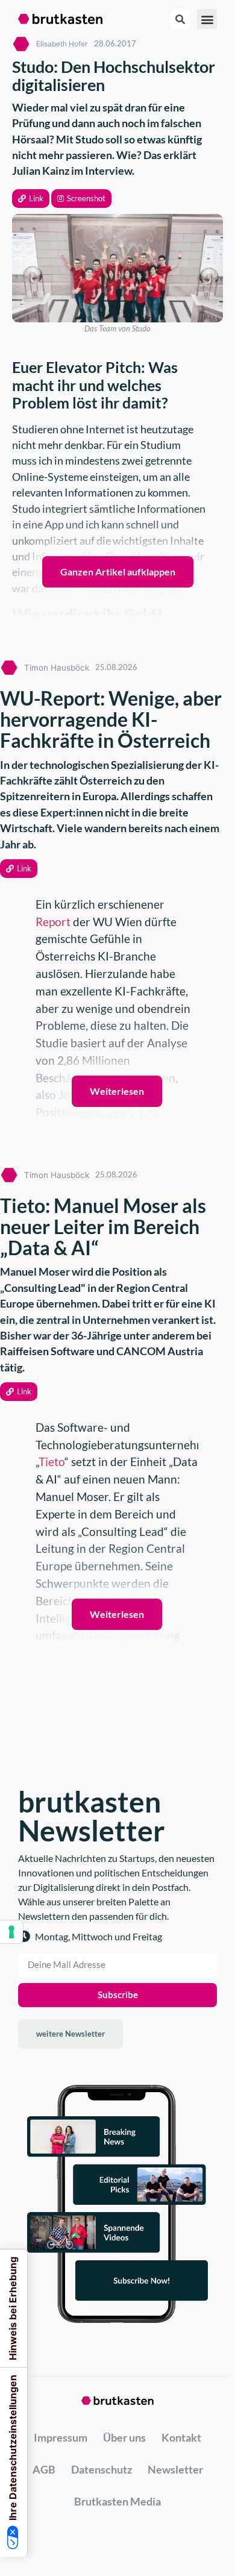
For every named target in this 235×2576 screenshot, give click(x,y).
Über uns (124, 2437)
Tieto (52, 1462)
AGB (44, 2469)
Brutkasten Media (117, 2501)
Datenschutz (102, 2469)
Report (54, 922)
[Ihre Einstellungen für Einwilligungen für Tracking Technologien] (11, 1932)
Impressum (61, 2437)
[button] (31, 199)
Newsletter (175, 2469)
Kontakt (181, 2437)
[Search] (180, 19)
